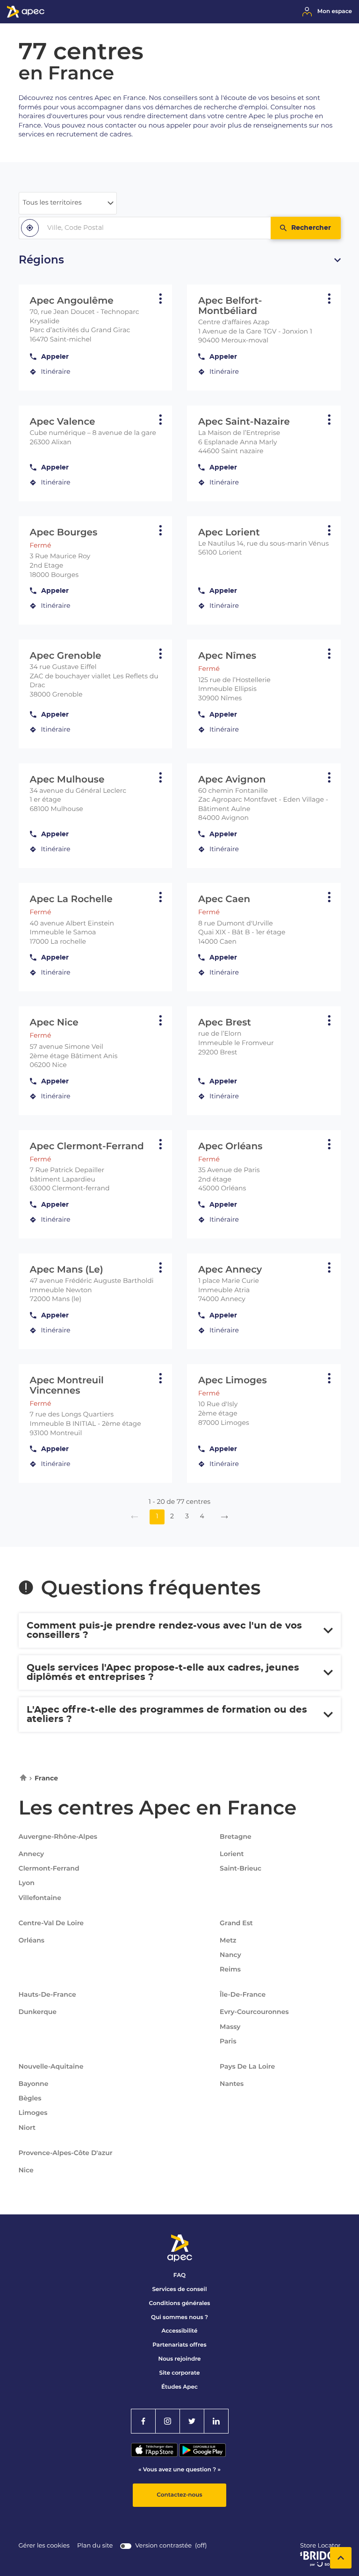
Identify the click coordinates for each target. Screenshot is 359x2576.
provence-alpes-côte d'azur (66, 2153)
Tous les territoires (52, 203)
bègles (30, 2099)
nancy (230, 1955)
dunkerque (38, 2012)
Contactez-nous (179, 2495)
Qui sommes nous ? (179, 2317)
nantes (232, 2084)
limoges (33, 2113)
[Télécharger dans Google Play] (202, 2455)
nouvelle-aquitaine (51, 2066)
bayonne (34, 2084)
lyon (27, 1883)
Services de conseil (180, 2289)
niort (27, 2128)
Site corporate (180, 2373)
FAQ (179, 2275)
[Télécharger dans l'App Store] (155, 2455)
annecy (32, 1854)
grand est (236, 1923)
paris (228, 2042)
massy (230, 2027)
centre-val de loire (51, 1923)
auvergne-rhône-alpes (58, 1836)
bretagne (236, 1836)
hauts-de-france (47, 1994)
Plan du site (95, 2546)
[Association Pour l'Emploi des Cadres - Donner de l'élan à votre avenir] (26, 16)
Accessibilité (180, 2331)
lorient (232, 1854)
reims (230, 1970)
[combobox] (145, 228)
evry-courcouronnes (254, 2012)
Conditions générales (179, 2303)
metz (228, 1941)
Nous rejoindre (179, 2359)
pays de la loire (247, 2066)
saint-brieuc (241, 1869)
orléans (32, 1941)
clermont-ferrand (49, 1869)
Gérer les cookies (44, 2546)
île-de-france (243, 1994)
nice (26, 2170)
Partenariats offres (179, 2345)
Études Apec (179, 2387)
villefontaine (40, 1898)
